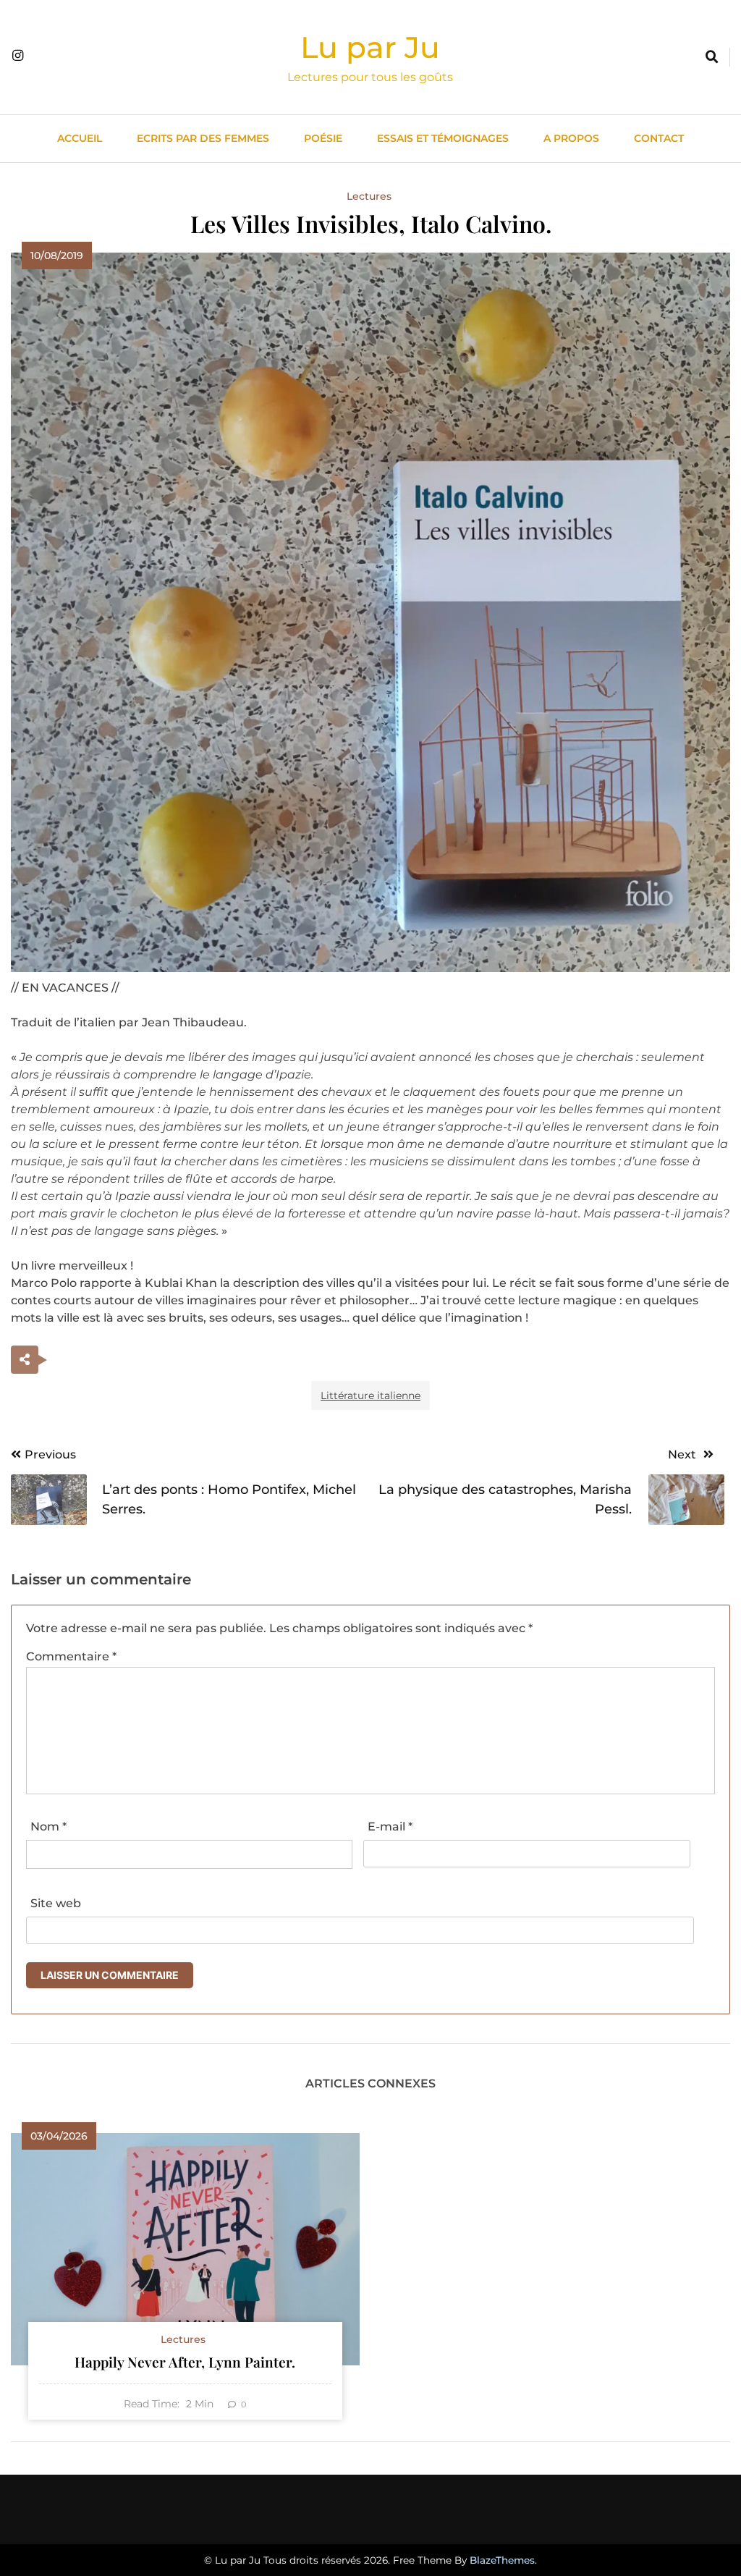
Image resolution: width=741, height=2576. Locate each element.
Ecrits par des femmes (203, 138)
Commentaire (71, 1656)
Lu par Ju (370, 47)
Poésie (323, 138)
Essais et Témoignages (443, 138)
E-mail (390, 1827)
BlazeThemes (502, 2560)
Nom (48, 1827)
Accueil (80, 138)
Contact (659, 138)
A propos (571, 138)
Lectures (369, 196)
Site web (56, 1903)
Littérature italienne (370, 1395)
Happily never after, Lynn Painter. (185, 2362)
